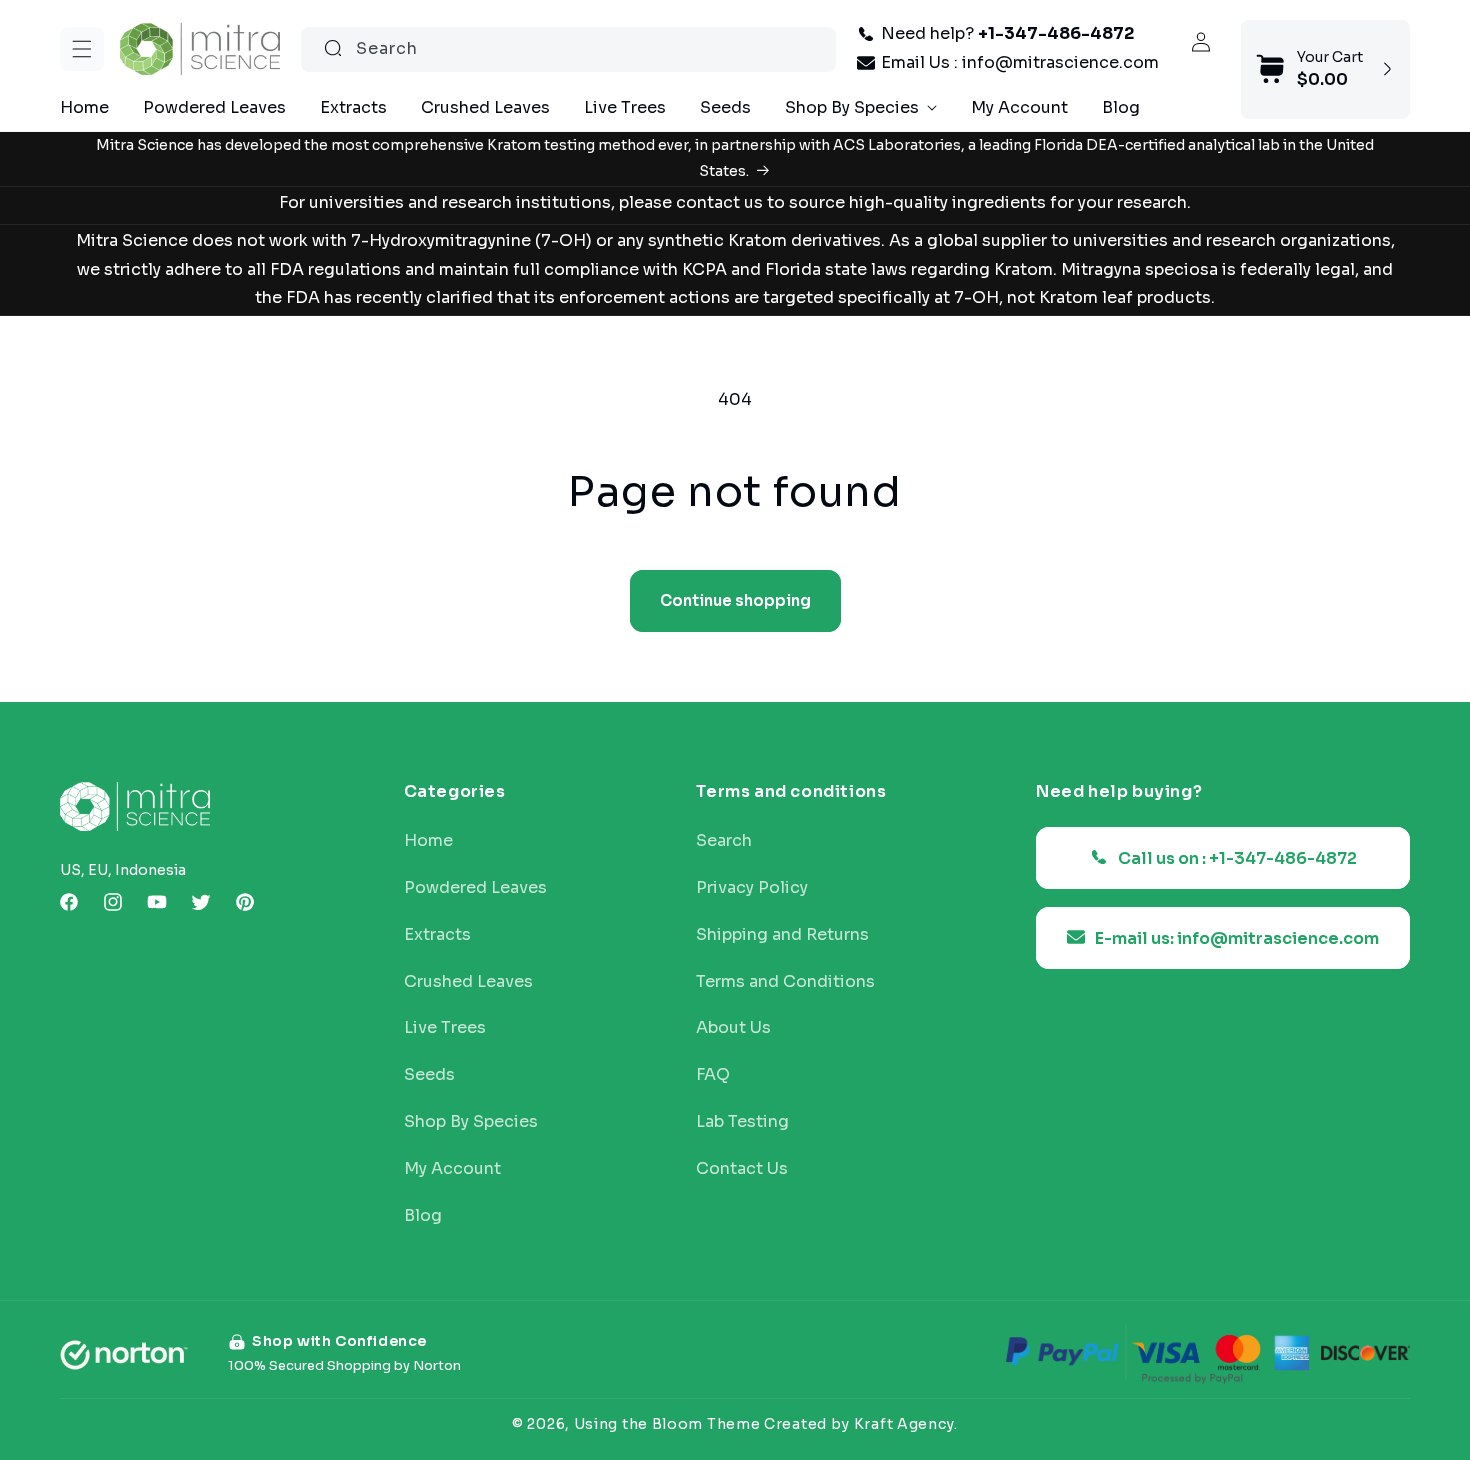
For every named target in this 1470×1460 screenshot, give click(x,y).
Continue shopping (735, 600)
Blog (423, 1215)
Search (724, 840)
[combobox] (568, 48)
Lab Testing (742, 1121)
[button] (82, 49)
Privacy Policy (752, 887)
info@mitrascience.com (1060, 62)
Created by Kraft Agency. (861, 1423)
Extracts (437, 934)
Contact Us (742, 1168)
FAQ (713, 1074)
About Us (733, 1028)
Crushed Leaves (468, 981)
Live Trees (445, 1028)
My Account (452, 1168)
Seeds (429, 1074)
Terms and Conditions (785, 981)
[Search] (333, 48)
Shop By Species (471, 1121)
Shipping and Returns (782, 934)
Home (428, 840)
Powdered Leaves (475, 887)
